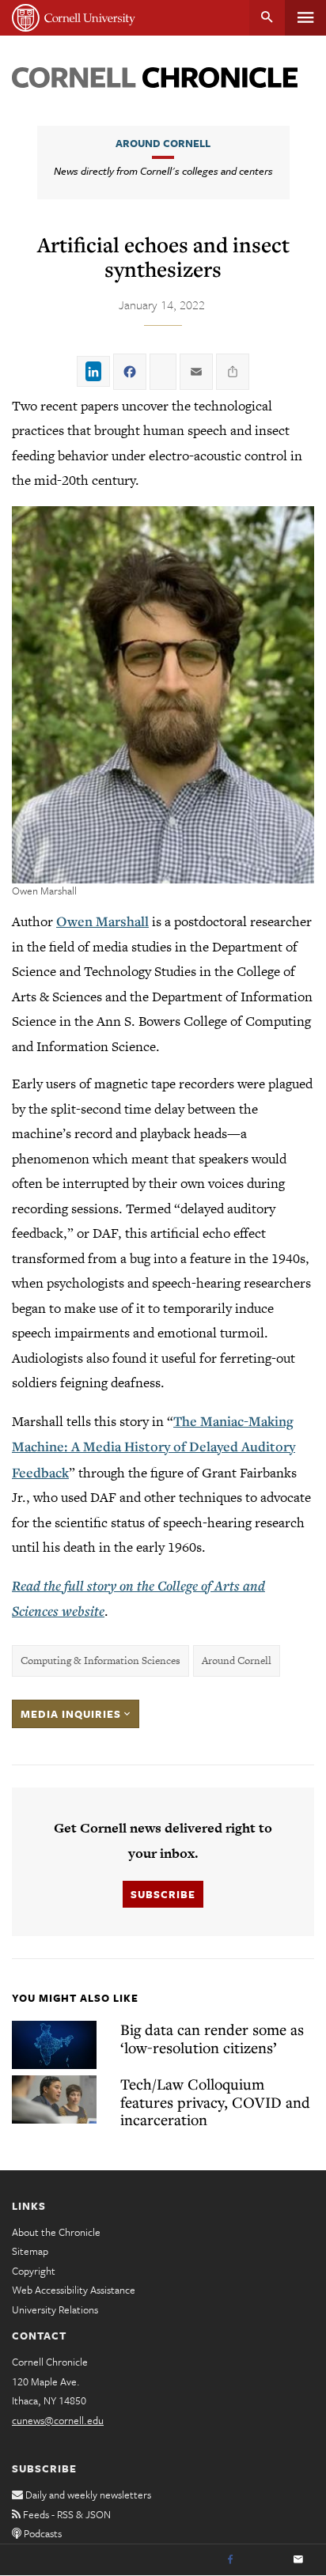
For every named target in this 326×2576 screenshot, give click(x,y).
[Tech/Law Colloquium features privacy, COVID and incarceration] (54, 2099)
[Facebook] (230, 2560)
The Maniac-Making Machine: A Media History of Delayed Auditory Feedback (154, 1447)
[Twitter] (264, 2560)
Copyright (34, 2271)
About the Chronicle (56, 2232)
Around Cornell (163, 143)
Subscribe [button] (163, 1894)
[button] (163, 695)
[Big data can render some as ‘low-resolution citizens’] (54, 2045)
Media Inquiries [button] (72, 1714)
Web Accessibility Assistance (74, 2290)
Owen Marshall (102, 921)
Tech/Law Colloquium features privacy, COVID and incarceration (215, 2101)
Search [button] (267, 18)
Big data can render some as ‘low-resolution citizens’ (212, 2038)
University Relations (55, 2309)
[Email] (298, 2560)
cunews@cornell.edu (58, 2420)
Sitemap (30, 2251)
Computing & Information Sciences (100, 1661)
